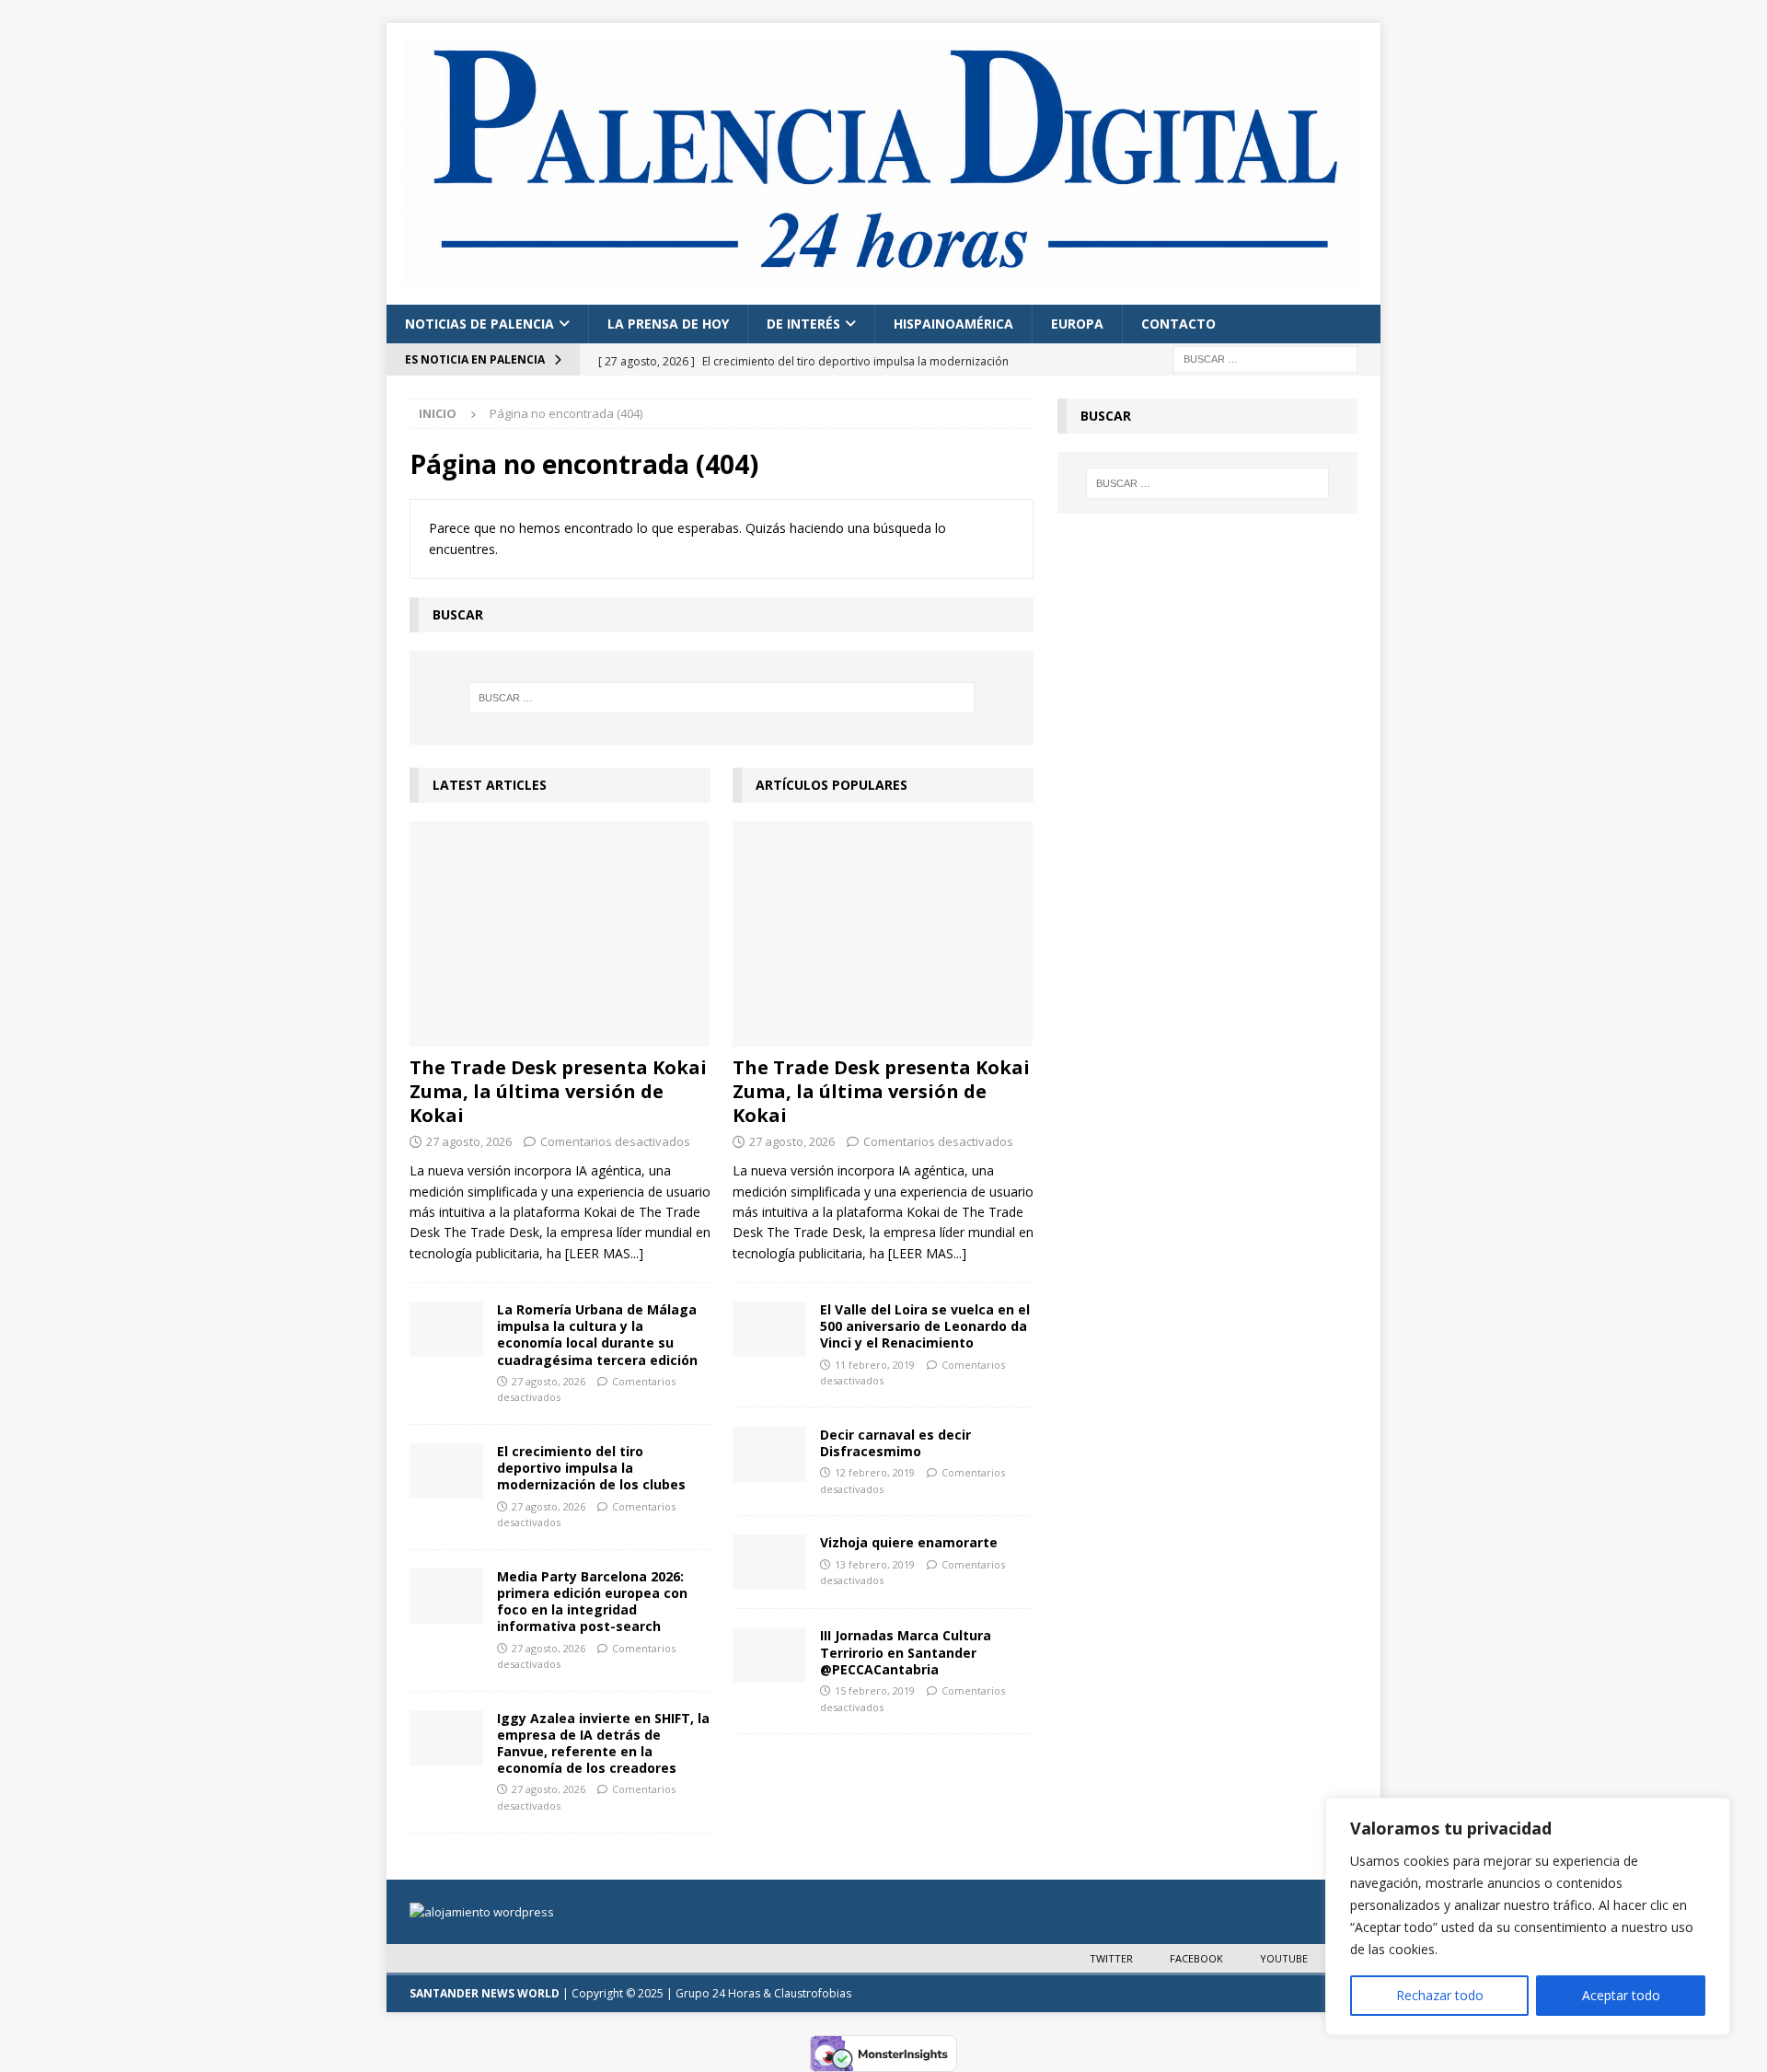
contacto (1178, 324)
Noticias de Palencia (479, 324)
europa (1077, 324)
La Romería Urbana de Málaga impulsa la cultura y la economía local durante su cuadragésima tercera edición (597, 1335)
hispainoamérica (953, 324)
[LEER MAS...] (604, 1253)
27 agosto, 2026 (469, 1141)
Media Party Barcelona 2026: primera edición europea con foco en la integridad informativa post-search (592, 1602)
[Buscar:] (1265, 358)
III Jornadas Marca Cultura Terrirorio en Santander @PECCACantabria (906, 1652)
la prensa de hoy (668, 324)
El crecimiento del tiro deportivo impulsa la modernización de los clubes (591, 1468)
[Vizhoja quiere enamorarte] (769, 1562)
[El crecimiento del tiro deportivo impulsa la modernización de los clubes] (446, 1471)
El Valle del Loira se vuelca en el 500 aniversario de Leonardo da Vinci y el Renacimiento (925, 1326)
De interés (803, 324)
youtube (1284, 1958)
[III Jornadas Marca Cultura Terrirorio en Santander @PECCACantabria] (769, 1655)
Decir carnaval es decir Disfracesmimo (895, 1443)
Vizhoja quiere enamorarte (909, 1542)
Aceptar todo (1621, 1995)
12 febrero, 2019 (875, 1472)
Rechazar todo (1440, 1995)
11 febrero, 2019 (875, 1365)
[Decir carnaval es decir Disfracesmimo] (769, 1454)
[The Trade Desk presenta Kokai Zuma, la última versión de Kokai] (560, 934)
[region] (1528, 1916)
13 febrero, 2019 (875, 1564)
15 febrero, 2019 (875, 1690)
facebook (1196, 1958)
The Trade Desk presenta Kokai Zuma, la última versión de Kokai (558, 1091)
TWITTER (1111, 1958)
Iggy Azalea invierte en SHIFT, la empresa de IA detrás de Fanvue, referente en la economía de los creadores (603, 1743)
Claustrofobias (813, 1993)
